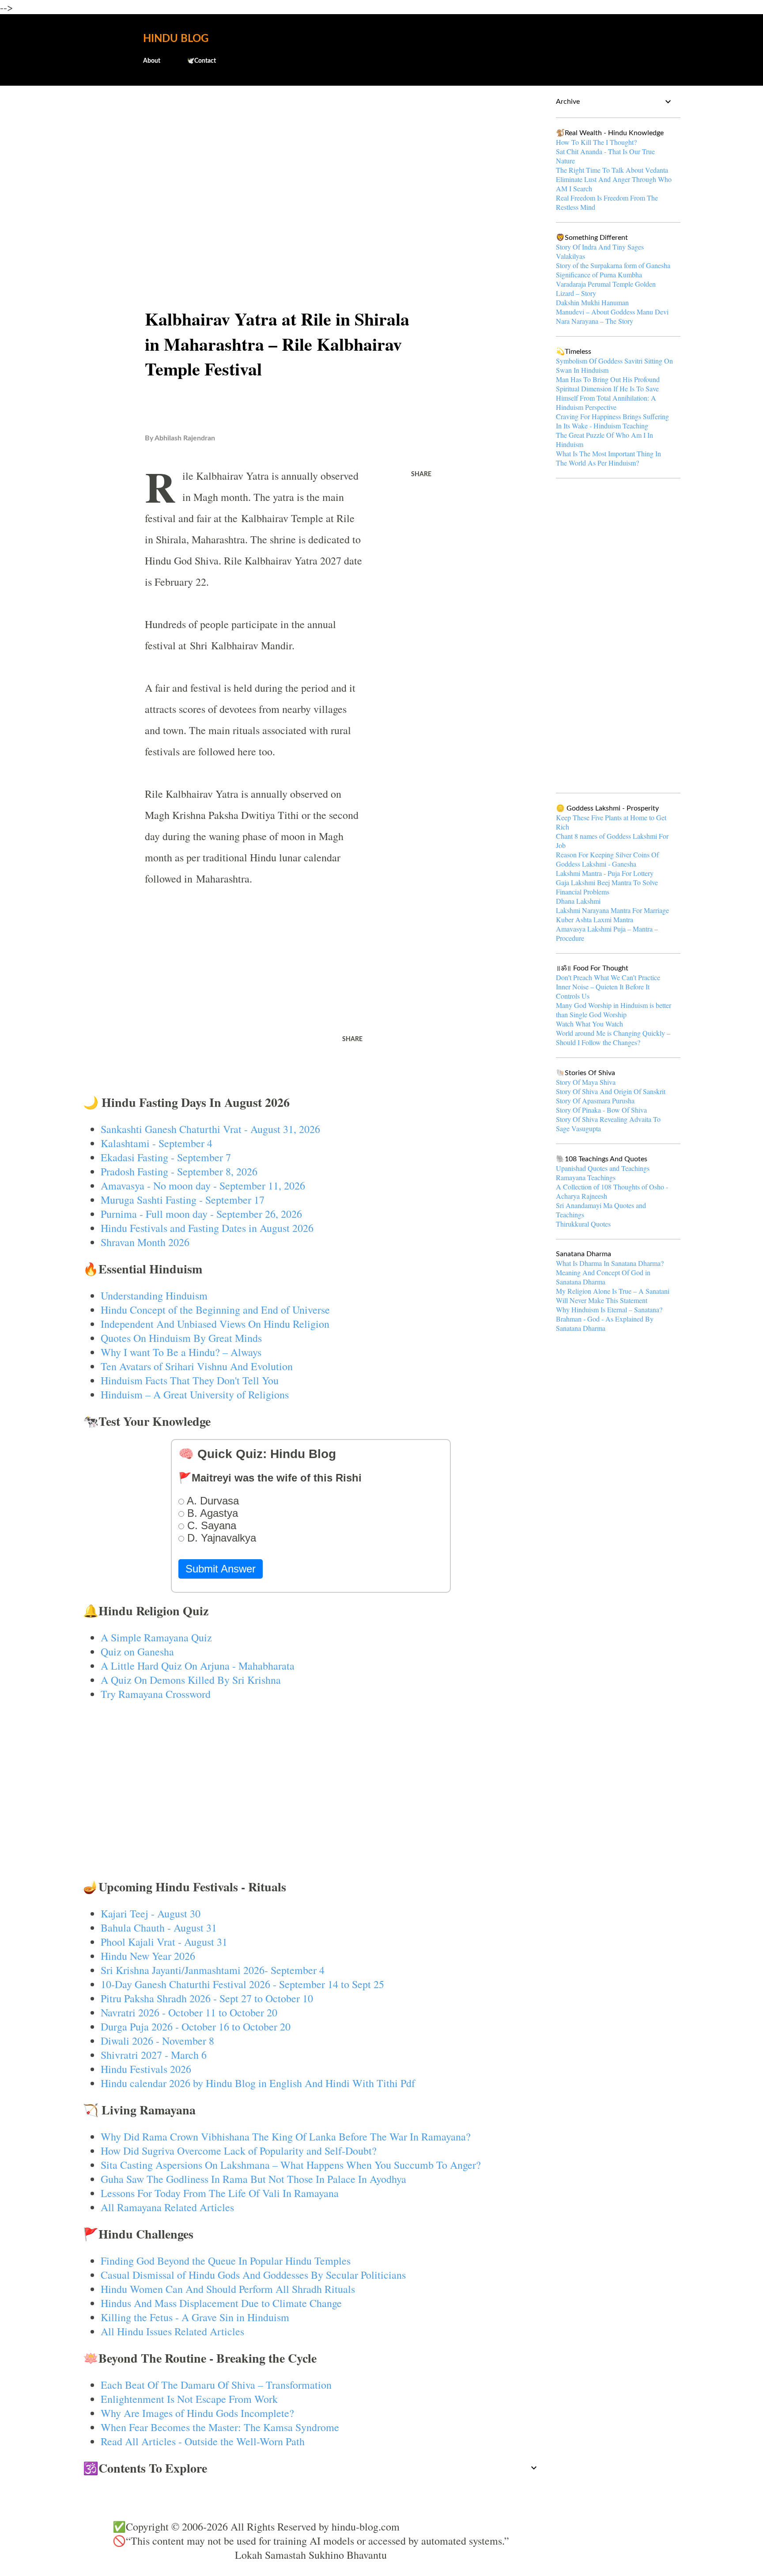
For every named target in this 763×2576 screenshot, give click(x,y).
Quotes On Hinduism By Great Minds (181, 1338)
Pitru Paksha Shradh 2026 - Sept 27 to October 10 (207, 1998)
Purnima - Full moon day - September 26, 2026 (201, 1214)
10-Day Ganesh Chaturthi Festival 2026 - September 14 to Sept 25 (242, 1984)
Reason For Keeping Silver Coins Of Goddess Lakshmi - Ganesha (607, 859)
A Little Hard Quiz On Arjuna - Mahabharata (198, 1666)
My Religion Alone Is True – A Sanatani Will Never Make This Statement (613, 1296)
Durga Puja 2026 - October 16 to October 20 (196, 2027)
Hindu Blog (176, 39)
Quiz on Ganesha (137, 1652)
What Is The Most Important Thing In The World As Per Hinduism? (608, 458)
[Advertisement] (311, 162)
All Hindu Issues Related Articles (172, 2331)
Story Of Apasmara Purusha (595, 1100)
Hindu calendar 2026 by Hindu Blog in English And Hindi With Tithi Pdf (258, 2083)
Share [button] (421, 474)
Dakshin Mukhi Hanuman (592, 302)
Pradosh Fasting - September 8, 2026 (179, 1171)
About (152, 61)
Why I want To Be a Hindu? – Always (181, 1352)
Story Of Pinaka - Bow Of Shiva (601, 1110)
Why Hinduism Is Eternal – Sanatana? (609, 1309)
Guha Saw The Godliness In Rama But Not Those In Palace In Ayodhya (253, 2179)
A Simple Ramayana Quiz (156, 1637)
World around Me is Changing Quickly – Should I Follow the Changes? (613, 1038)
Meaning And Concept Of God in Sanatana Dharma (603, 1277)
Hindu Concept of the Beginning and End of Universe (215, 1310)
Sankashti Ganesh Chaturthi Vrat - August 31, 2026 (210, 1129)
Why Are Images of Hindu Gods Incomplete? (197, 2413)
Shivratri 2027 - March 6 (154, 2055)
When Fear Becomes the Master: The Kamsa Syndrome (220, 2427)
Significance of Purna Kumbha (599, 275)
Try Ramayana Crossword (156, 1694)
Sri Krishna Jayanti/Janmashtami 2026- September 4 (213, 1970)
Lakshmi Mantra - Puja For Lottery (605, 873)
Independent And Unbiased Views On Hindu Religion (215, 1324)
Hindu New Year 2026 (148, 1956)
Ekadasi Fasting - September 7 (166, 1157)
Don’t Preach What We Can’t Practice (608, 977)
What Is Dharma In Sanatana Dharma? (610, 1263)
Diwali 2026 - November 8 (157, 2041)
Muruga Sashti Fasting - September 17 (183, 1200)
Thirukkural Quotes (583, 1224)
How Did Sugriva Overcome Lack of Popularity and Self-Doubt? (239, 2151)
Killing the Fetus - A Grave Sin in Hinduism (195, 2317)
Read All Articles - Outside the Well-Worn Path (203, 2441)
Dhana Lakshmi (578, 901)
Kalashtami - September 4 (157, 1143)
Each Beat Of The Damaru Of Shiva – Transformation (216, 2385)
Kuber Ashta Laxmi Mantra (595, 919)
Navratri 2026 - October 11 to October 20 (189, 2012)
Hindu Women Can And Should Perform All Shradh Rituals (228, 2289)
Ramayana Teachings (586, 1177)
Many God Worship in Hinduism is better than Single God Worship (614, 1010)
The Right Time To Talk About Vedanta (612, 170)
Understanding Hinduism (154, 1296)
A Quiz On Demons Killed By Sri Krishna (191, 1680)
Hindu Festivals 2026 (146, 2069)
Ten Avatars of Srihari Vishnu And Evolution (197, 1366)
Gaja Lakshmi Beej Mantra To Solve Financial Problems (607, 887)
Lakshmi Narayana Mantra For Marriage (612, 910)
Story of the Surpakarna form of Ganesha (613, 265)
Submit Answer (221, 1569)
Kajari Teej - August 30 (151, 1913)
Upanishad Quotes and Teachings (603, 1168)
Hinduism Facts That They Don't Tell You (190, 1380)
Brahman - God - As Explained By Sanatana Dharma (605, 1323)
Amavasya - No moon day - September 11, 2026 (203, 1186)
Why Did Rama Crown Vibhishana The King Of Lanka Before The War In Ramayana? (286, 2137)
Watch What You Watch (589, 1024)
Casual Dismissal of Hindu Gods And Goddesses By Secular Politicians (253, 2275)
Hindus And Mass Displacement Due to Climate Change (221, 2303)
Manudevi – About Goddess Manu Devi (612, 312)
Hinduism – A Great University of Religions (195, 1394)
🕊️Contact (201, 61)
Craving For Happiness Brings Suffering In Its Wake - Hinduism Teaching (612, 421)
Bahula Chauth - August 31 (159, 1928)
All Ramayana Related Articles (167, 2207)
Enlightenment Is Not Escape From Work (189, 2399)
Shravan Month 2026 (145, 1242)
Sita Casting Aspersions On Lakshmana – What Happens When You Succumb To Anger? (291, 2165)
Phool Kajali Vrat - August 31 (164, 1942)
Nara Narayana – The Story (595, 321)
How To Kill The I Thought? (596, 142)
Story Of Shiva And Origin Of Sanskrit (611, 1091)
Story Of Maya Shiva (586, 1082)
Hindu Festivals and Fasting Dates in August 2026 (207, 1228)
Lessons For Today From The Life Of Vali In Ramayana (220, 2193)
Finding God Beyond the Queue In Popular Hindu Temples (226, 2261)
